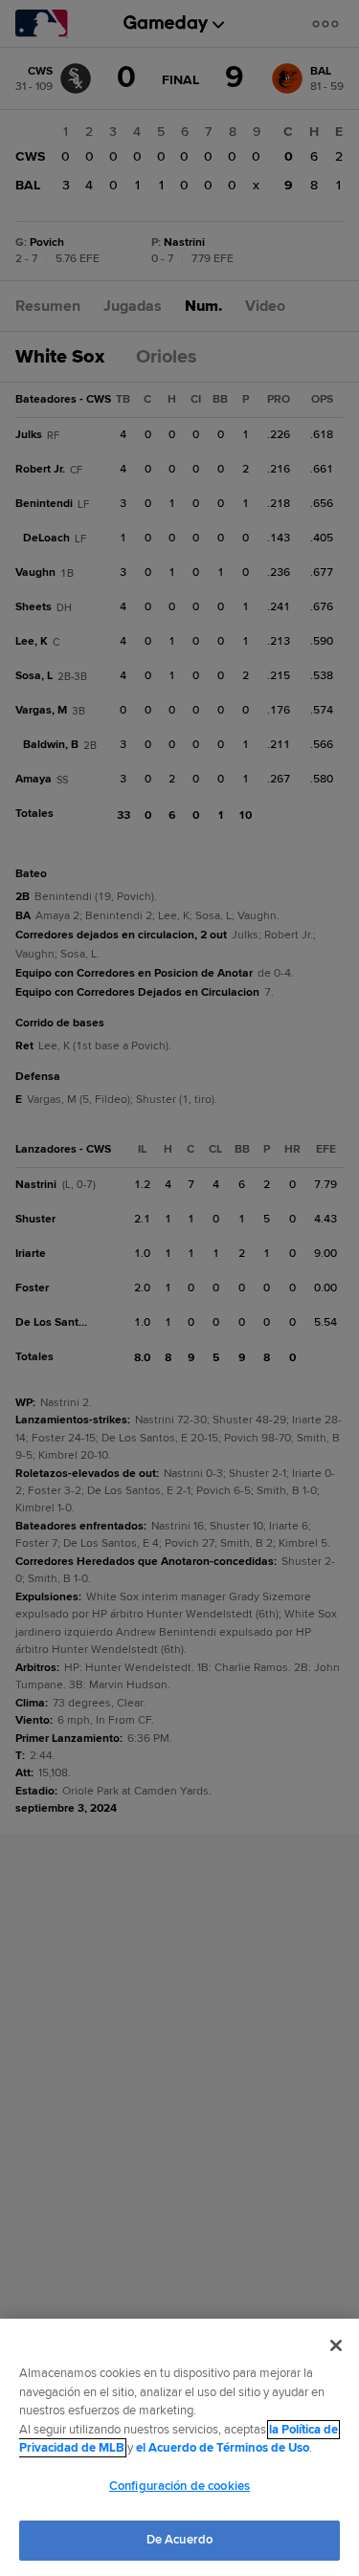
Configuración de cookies (179, 2486)
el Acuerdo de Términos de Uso (223, 2448)
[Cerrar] (336, 2345)
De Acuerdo (179, 2540)
